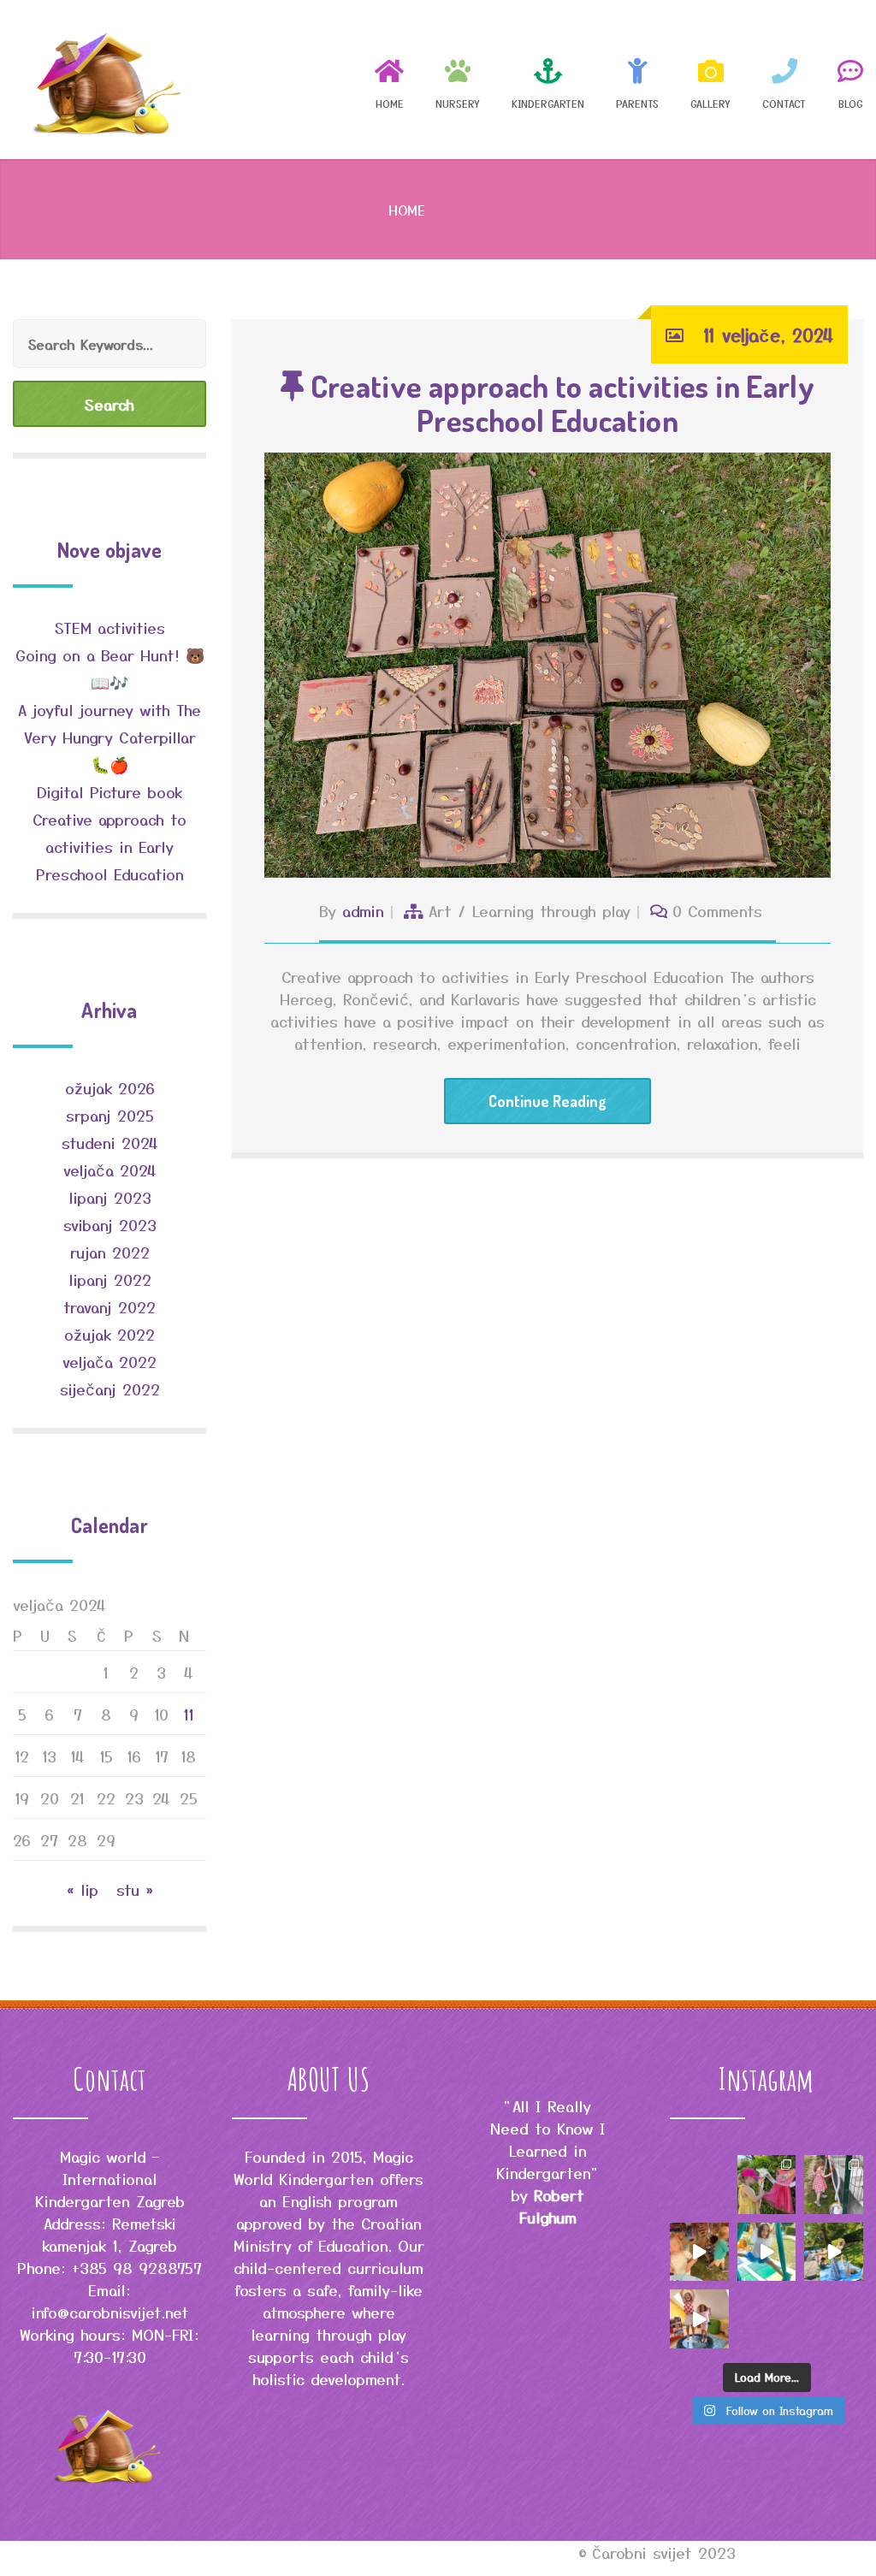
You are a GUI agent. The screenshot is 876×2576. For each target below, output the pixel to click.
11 (189, 1714)
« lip (83, 1889)
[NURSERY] (458, 79)
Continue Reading (547, 1101)
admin (363, 910)
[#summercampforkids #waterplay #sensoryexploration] (699, 2252)
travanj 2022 (109, 1306)
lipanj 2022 (110, 1279)
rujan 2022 (110, 1252)
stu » (135, 1889)
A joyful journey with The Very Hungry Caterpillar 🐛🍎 (109, 737)
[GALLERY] (710, 79)
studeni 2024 (110, 1142)
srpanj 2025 (110, 1115)
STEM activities (110, 627)
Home (407, 210)
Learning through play (551, 910)
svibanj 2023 (110, 1224)
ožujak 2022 (109, 1334)
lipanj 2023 (110, 1197)
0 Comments (717, 910)
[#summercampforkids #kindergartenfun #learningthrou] (767, 2185)
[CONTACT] (784, 79)
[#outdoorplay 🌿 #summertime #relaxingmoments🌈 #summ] (834, 2252)
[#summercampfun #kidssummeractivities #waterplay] (834, 2185)
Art (440, 910)
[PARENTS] (637, 79)
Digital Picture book (109, 791)
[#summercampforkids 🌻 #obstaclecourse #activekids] (699, 2319)
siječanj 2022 (110, 1389)
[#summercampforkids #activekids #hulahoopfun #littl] (767, 2252)
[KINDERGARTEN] (548, 79)
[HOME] (389, 79)
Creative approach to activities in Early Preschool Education (559, 403)
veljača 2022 (109, 1361)
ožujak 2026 (110, 1087)
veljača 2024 (110, 1170)
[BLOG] (844, 79)
